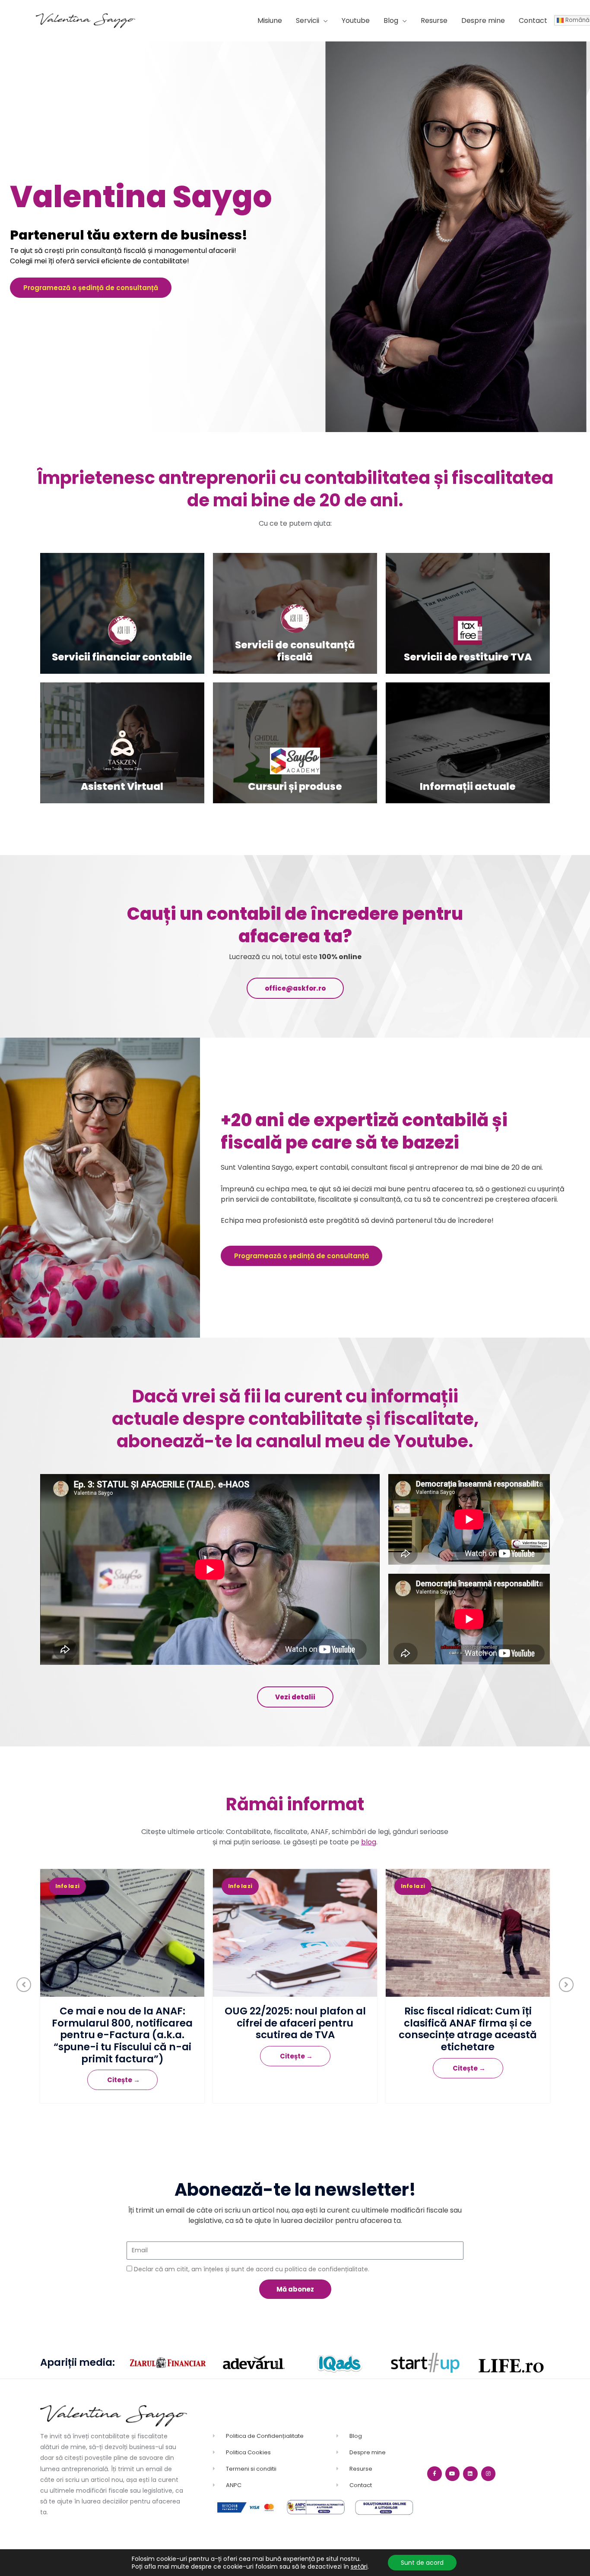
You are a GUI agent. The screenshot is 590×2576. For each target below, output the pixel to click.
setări (359, 2567)
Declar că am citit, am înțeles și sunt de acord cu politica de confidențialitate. (252, 2269)
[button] (312, 21)
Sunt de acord (422, 2563)
